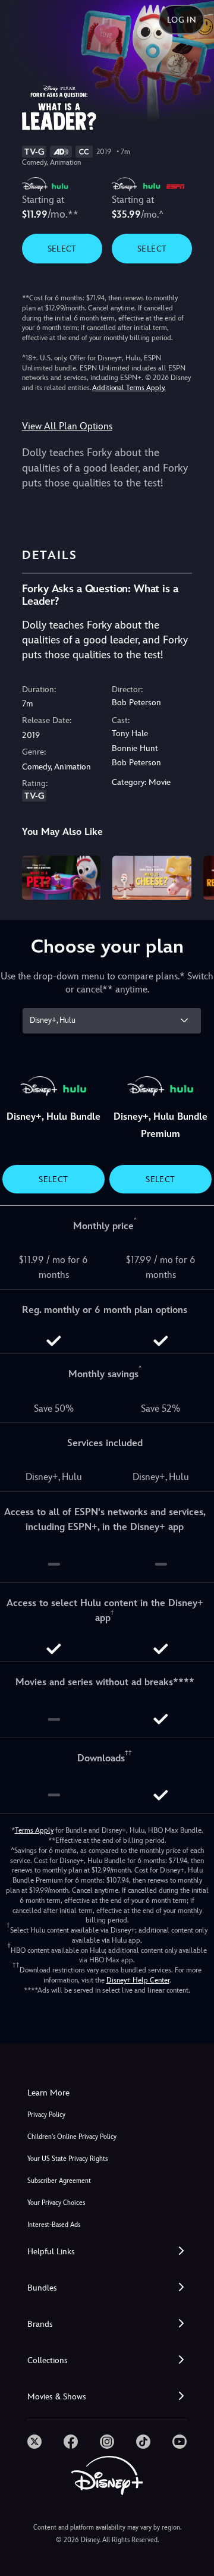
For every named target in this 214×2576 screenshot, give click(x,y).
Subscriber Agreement (59, 2181)
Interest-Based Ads (54, 2225)
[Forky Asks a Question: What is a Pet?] (62, 878)
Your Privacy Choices (56, 2203)
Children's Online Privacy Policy (72, 2137)
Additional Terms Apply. (129, 388)
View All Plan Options (67, 426)
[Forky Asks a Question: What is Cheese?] (152, 878)
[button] (107, 2252)
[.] (34, 2442)
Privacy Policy (46, 2115)
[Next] (193, 876)
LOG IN (182, 20)
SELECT (62, 249)
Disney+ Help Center (138, 1980)
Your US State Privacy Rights (67, 2159)
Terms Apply (34, 1830)
